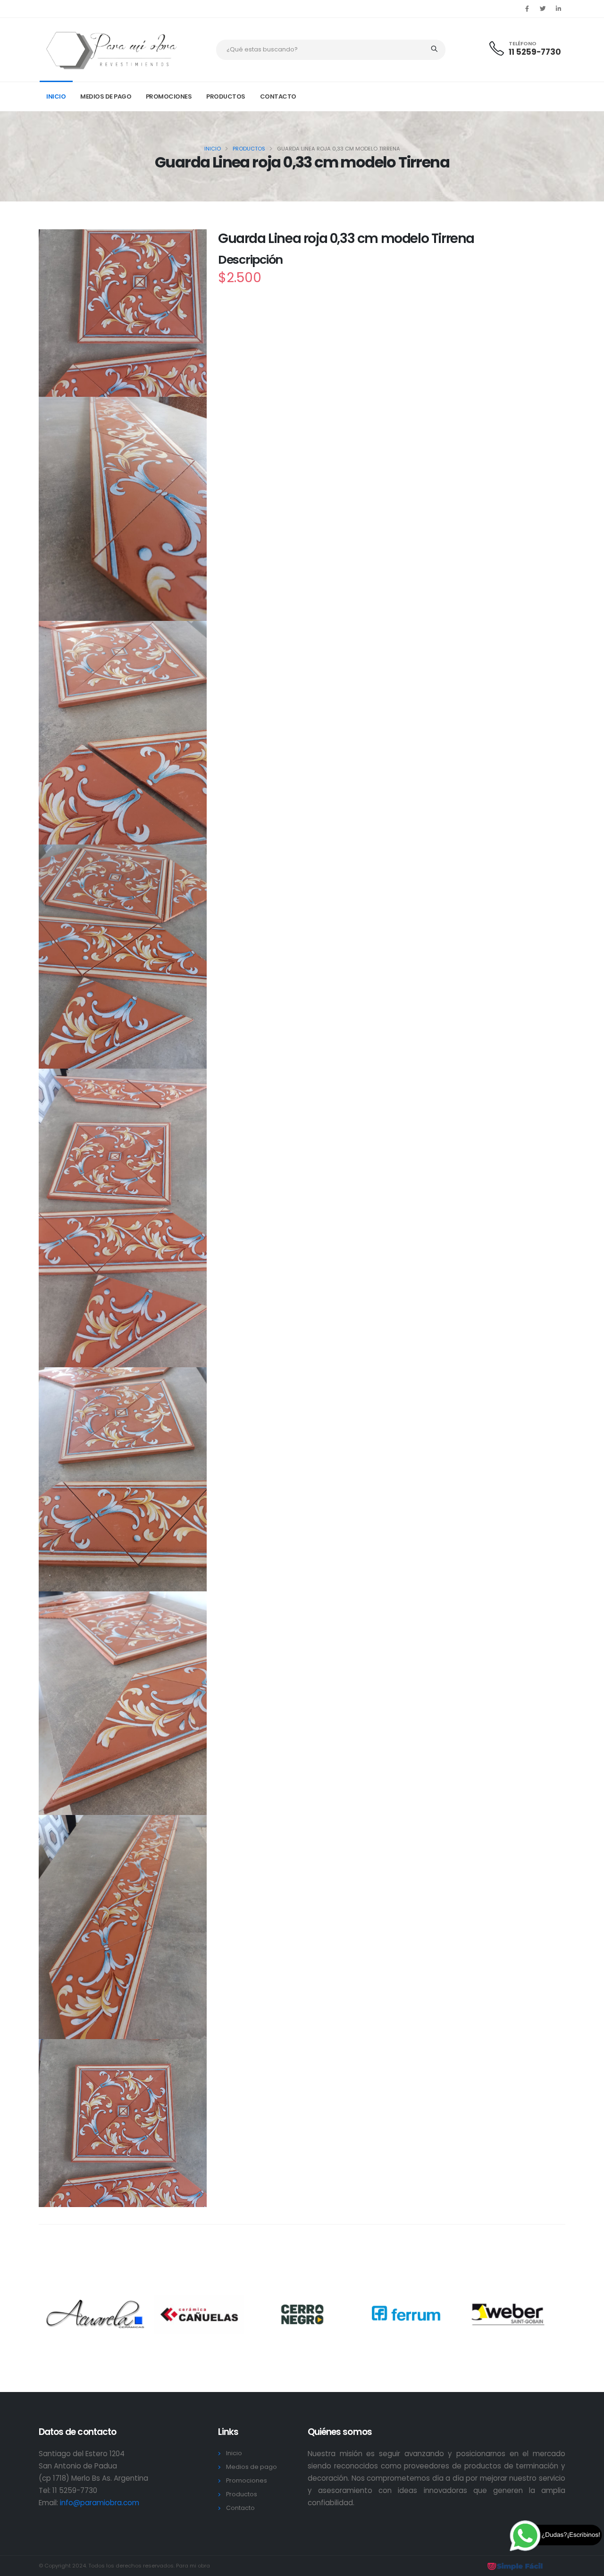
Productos (226, 96)
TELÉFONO (523, 44)
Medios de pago (106, 96)
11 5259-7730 (535, 52)
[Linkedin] (558, 9)
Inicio (56, 96)
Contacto (278, 96)
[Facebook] (527, 9)
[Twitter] (543, 9)
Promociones (169, 96)
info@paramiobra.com (100, 2503)
